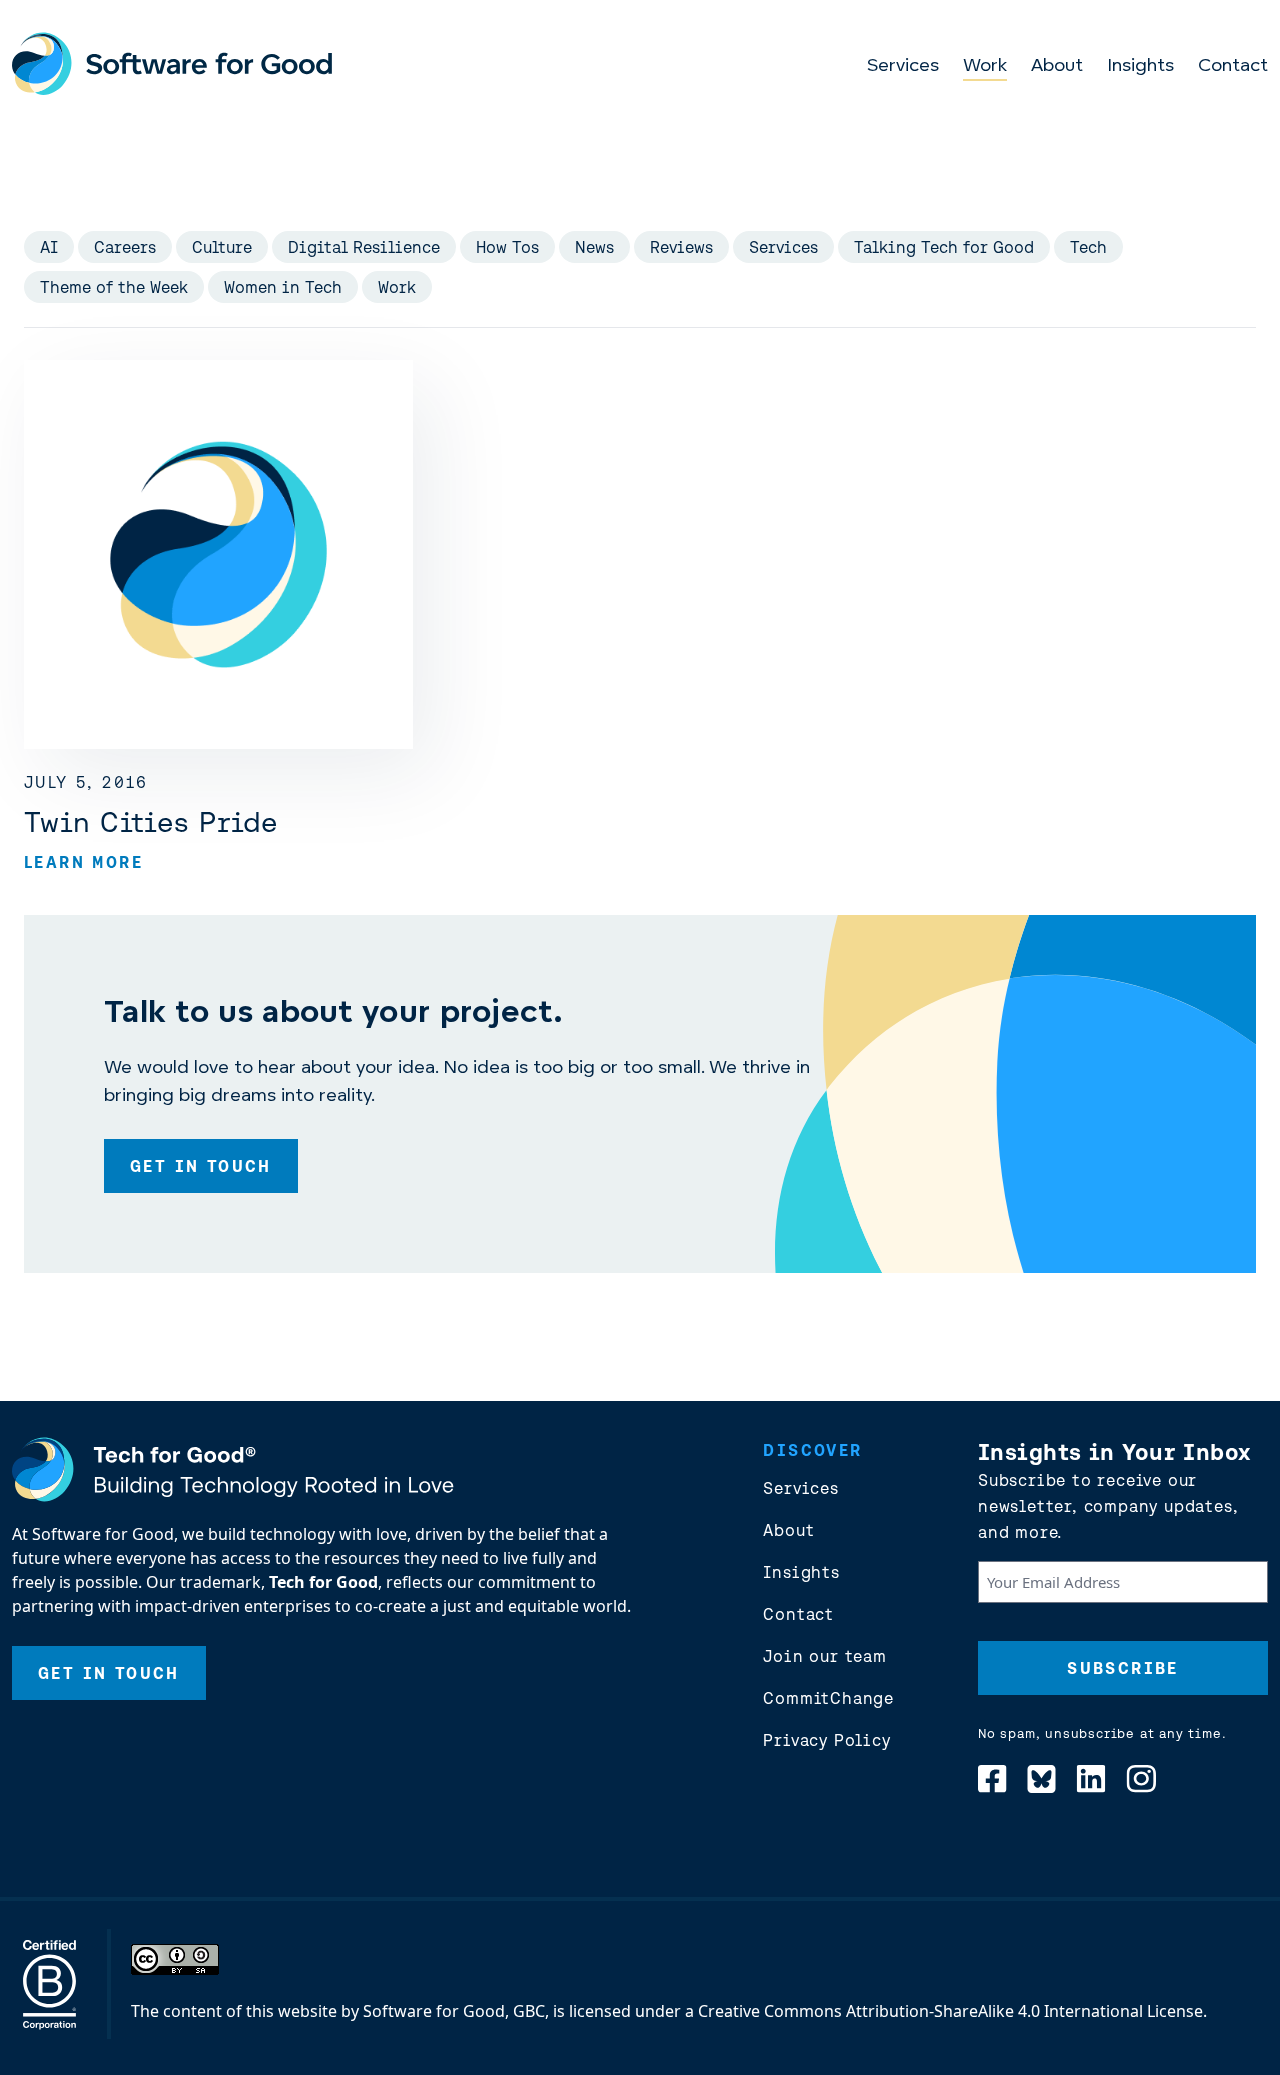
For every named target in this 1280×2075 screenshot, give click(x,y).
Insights (1140, 67)
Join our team (824, 1656)
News (594, 247)
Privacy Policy (826, 1740)
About (1057, 67)
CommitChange (828, 1698)
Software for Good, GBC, (456, 2011)
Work (985, 67)
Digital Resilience (364, 247)
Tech (1088, 247)
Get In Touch (201, 1166)
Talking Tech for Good (944, 247)
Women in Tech (283, 287)
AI (49, 247)
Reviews (681, 247)
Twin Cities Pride (151, 822)
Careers (125, 247)
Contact (1233, 67)
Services (903, 67)
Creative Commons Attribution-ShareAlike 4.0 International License (950, 2011)
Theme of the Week (114, 287)
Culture (222, 247)
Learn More (83, 862)
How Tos (507, 247)
